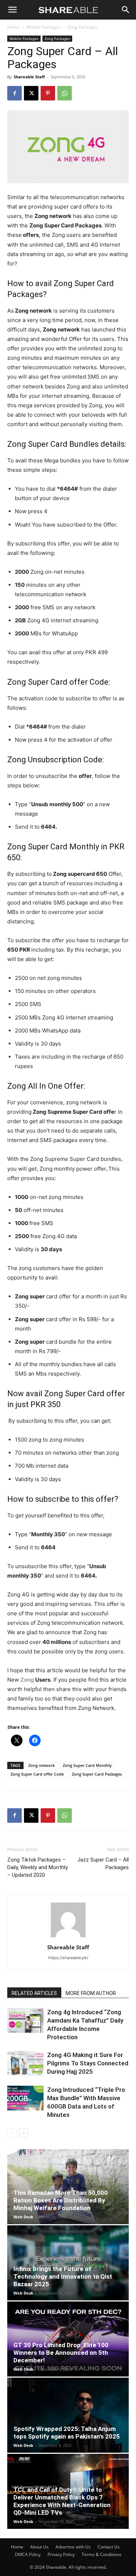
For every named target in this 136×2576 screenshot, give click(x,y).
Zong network (42, 1765)
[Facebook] (15, 93)
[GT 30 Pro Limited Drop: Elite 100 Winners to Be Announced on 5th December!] (68, 2339)
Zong (27, 1680)
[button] (12, 10)
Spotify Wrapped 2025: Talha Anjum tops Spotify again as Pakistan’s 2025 (67, 2433)
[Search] (126, 10)
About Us (39, 2547)
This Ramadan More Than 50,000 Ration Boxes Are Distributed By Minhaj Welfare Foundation (61, 2200)
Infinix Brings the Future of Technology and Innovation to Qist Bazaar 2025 (63, 2276)
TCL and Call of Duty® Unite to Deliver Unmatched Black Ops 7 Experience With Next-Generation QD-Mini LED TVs (62, 2501)
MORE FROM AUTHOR (91, 1993)
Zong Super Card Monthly (87, 1765)
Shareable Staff (29, 77)
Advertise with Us (73, 2547)
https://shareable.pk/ (68, 1958)
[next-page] (23, 2133)
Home (13, 27)
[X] (31, 93)
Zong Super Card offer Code (37, 1774)
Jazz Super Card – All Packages (103, 1864)
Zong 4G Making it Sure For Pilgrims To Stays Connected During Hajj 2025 (88, 2063)
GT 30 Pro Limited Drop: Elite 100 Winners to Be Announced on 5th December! (61, 2353)
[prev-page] (12, 2133)
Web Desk (23, 2217)
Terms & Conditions (102, 2554)
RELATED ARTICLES (34, 1993)
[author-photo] (68, 1937)
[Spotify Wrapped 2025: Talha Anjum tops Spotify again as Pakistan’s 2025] (68, 2415)
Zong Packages (83, 27)
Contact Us (109, 2547)
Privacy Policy (61, 2554)
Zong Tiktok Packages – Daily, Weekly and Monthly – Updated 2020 (38, 1867)
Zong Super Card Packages (97, 1774)
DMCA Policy (28, 2554)
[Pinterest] (48, 93)
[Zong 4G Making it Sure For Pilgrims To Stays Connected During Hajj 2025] (25, 2063)
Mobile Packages (44, 27)
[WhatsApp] (65, 93)
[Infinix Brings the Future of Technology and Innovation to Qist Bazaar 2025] (68, 2263)
